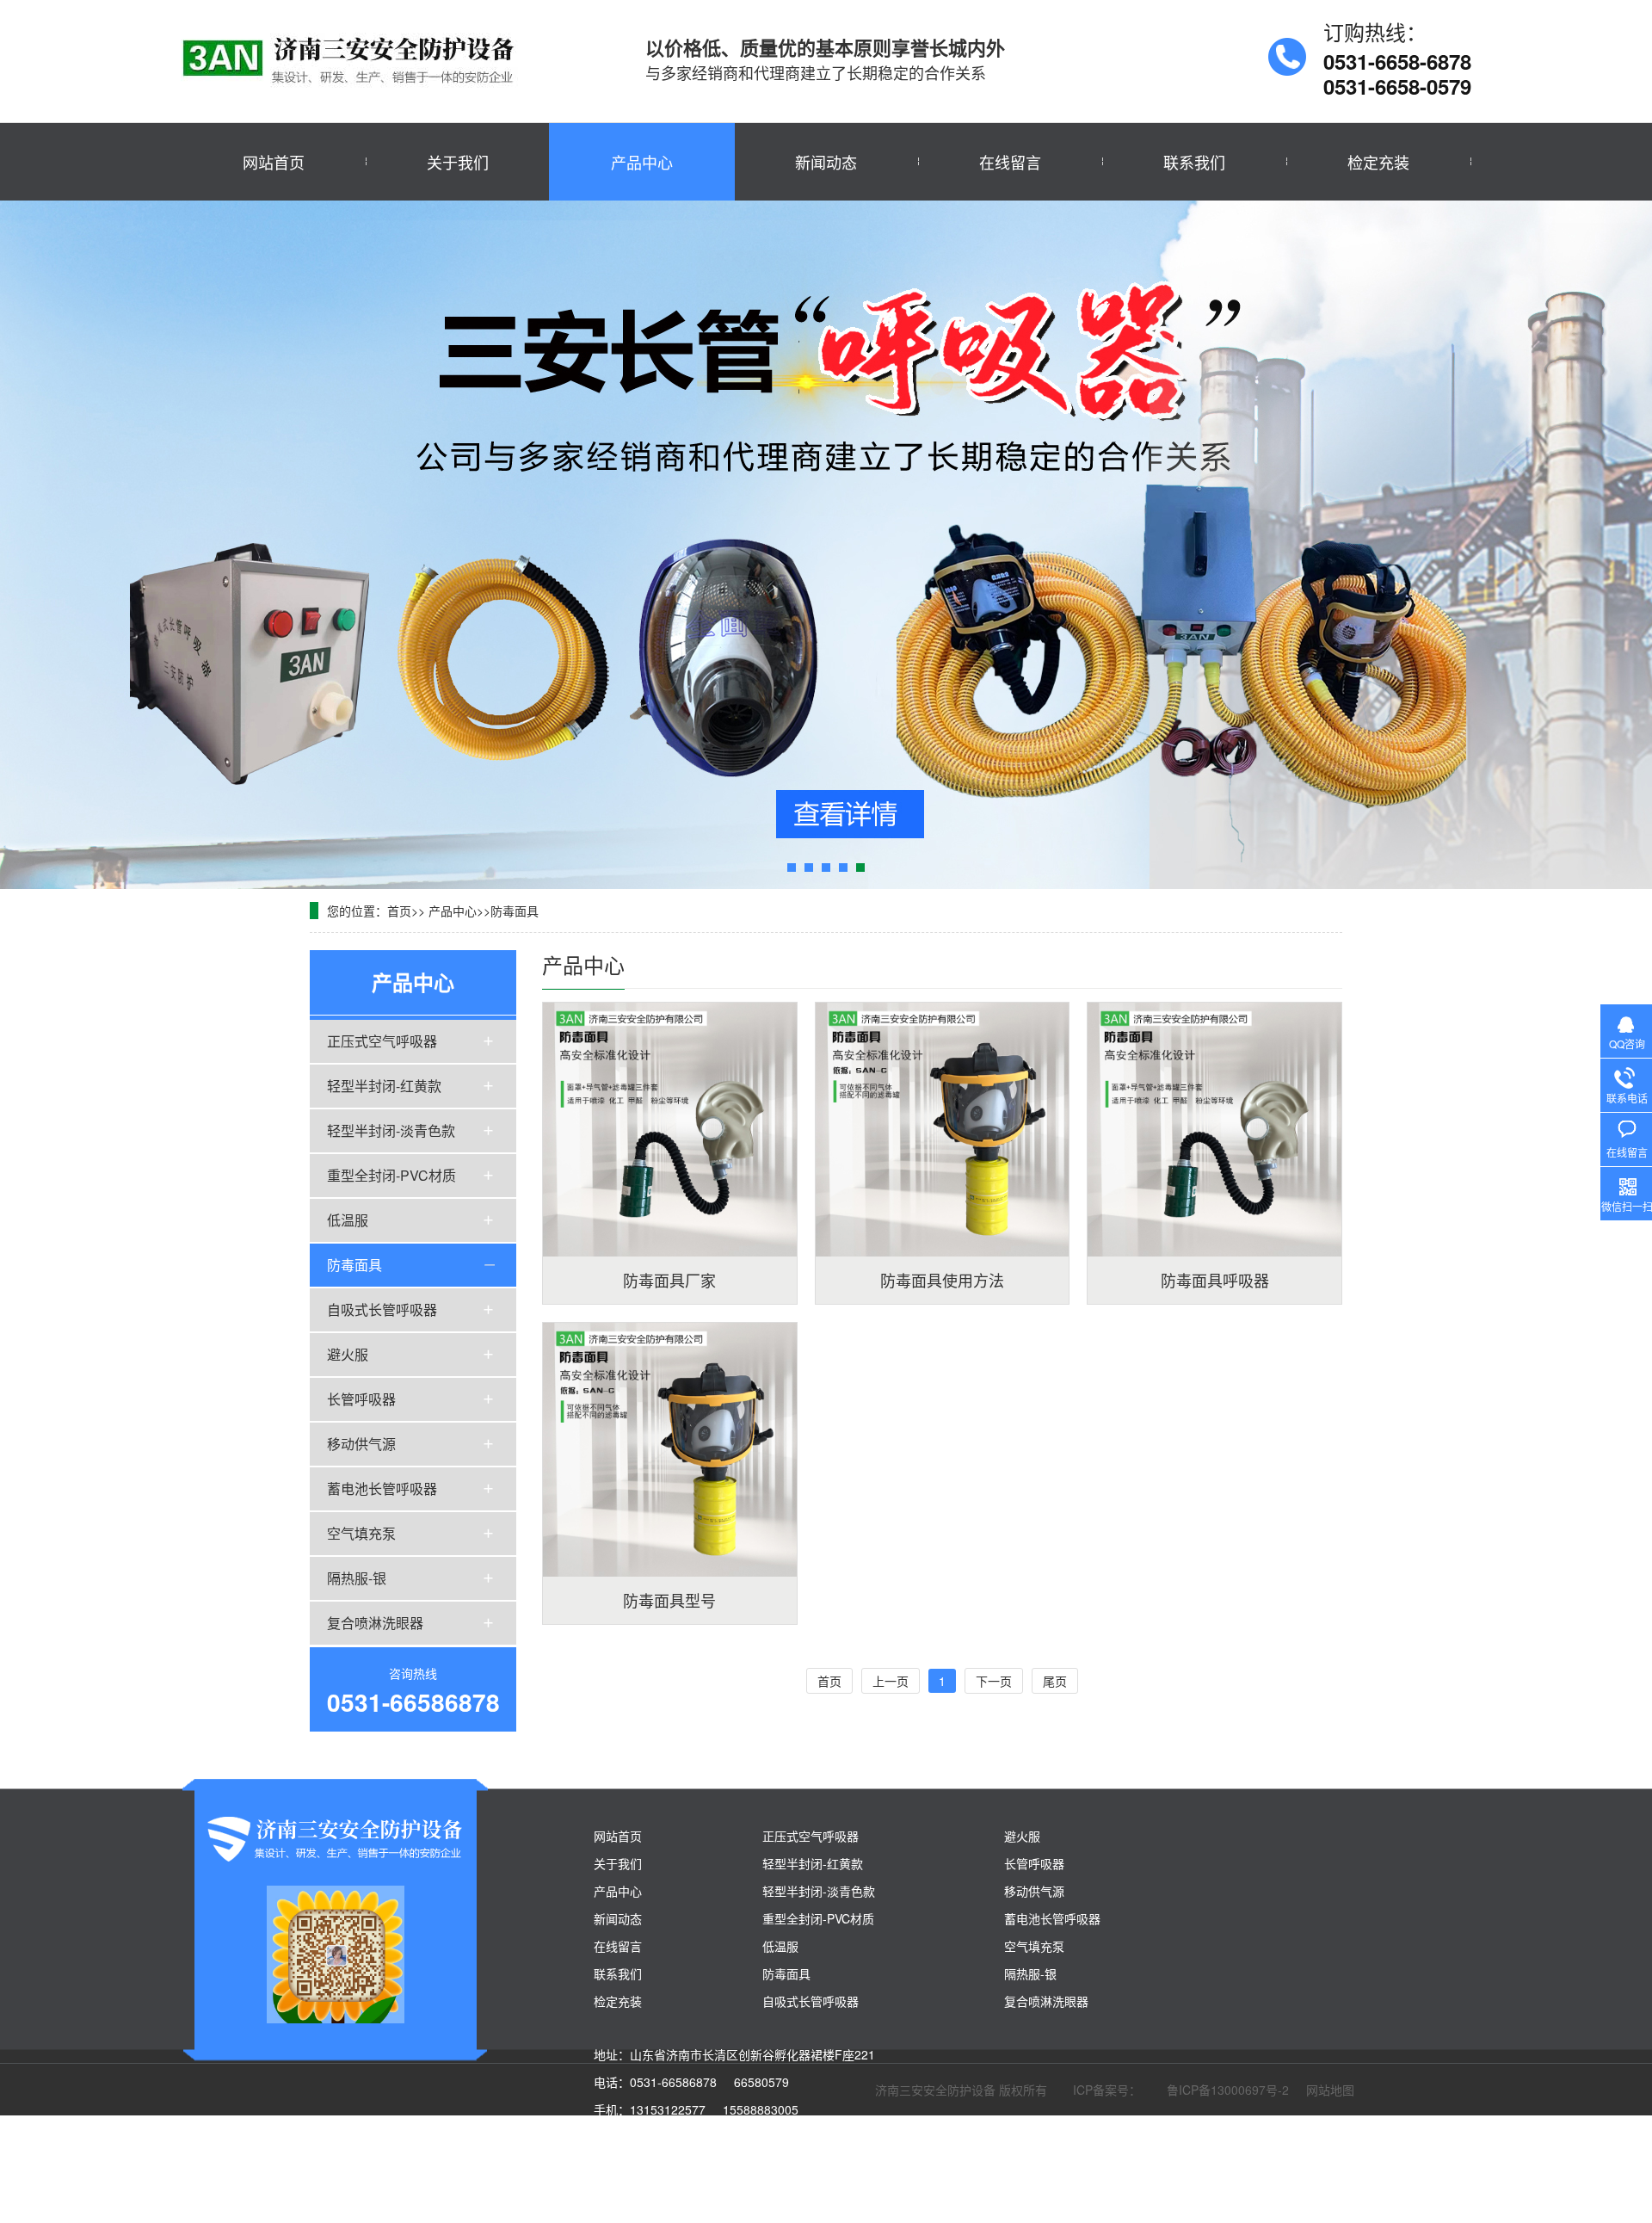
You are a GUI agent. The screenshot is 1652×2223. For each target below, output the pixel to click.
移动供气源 (361, 1443)
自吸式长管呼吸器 (382, 1309)
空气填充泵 (361, 1532)
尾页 (1055, 1681)
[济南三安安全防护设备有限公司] (353, 60)
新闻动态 (826, 162)
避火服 (348, 1353)
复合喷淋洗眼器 (375, 1622)
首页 (399, 911)
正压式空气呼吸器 (382, 1040)
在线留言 (1010, 162)
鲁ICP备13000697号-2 (1228, 2089)
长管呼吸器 (361, 1398)
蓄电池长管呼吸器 (382, 1488)
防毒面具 (515, 911)
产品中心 (642, 162)
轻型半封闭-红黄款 (384, 1085)
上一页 (891, 1681)
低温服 (348, 1219)
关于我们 (458, 162)
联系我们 (1194, 162)
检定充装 (1378, 162)
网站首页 (274, 162)
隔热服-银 (357, 1577)
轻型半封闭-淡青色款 (391, 1130)
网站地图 (1330, 2089)
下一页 (994, 1681)
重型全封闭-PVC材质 (391, 1174)
